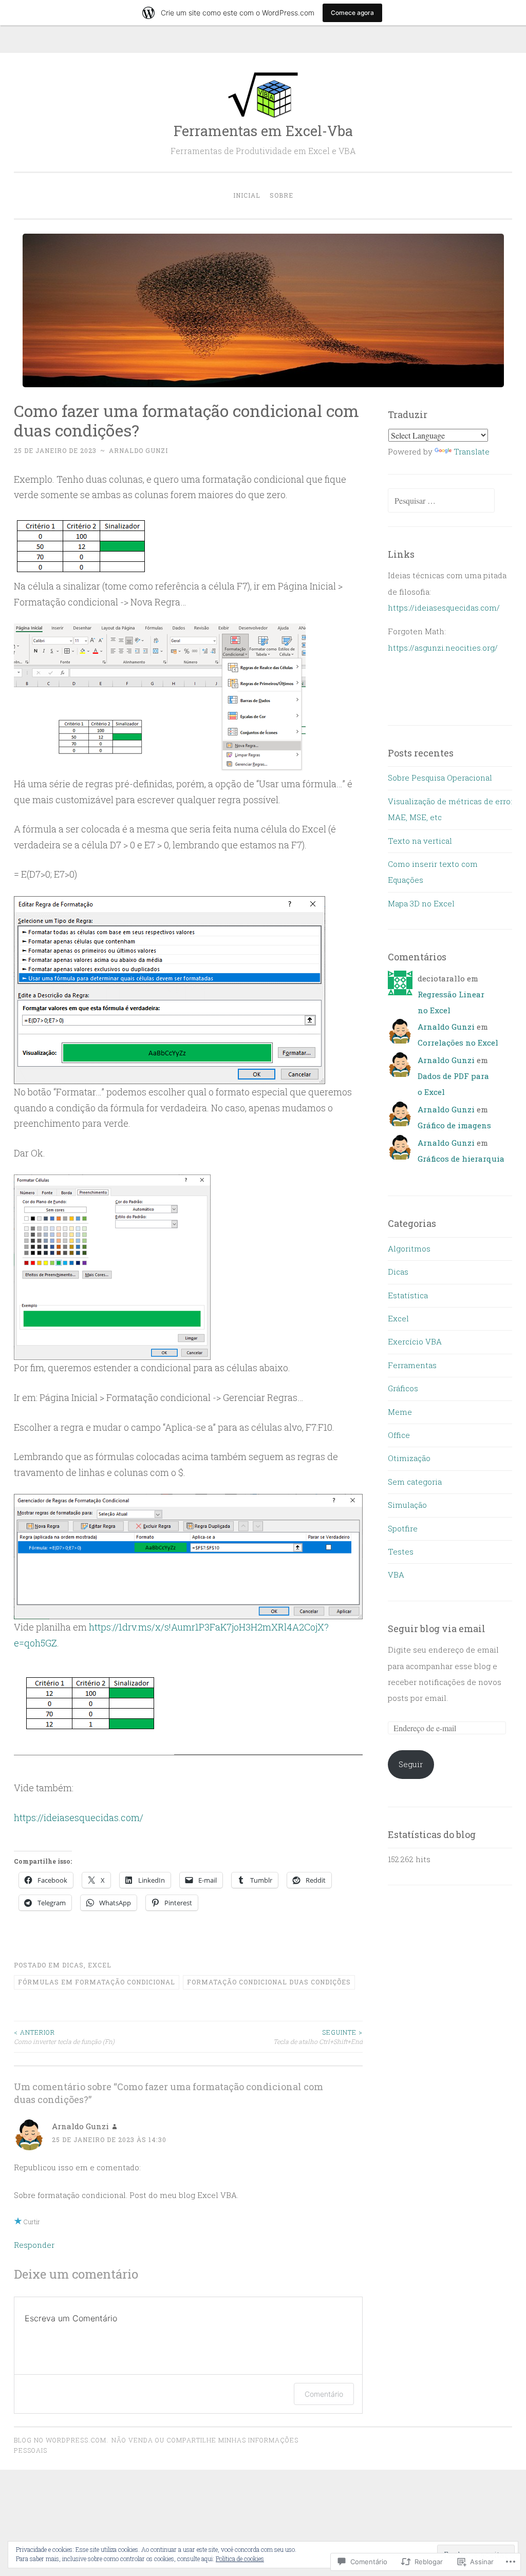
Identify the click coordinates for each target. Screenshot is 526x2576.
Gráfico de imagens (454, 1125)
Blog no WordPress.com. (61, 2440)
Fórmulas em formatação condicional (97, 1982)
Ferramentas (412, 1365)
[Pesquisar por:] (441, 501)
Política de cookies (240, 2559)
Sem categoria (415, 1482)
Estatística (408, 1295)
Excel (100, 1965)
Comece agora (352, 13)
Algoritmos (409, 1248)
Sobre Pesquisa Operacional (440, 778)
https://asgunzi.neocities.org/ (443, 648)
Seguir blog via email (437, 1628)
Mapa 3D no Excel (421, 903)
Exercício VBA (415, 1341)
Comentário (324, 2394)
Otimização (409, 1458)
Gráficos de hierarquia (461, 1159)
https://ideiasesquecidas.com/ (79, 1817)
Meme (400, 1412)
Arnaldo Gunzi (138, 450)
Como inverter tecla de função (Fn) (64, 2037)
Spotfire (403, 1528)
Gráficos (403, 1388)
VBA (396, 1575)
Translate (472, 451)
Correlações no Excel (458, 1043)
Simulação (407, 1505)
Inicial (247, 195)
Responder (34, 2245)
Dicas (73, 1965)
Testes (401, 1551)
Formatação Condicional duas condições (269, 1982)
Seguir (411, 1764)
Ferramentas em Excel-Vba (263, 131)
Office (399, 1435)
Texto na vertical (420, 841)
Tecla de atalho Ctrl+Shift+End (318, 2037)
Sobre (281, 195)
